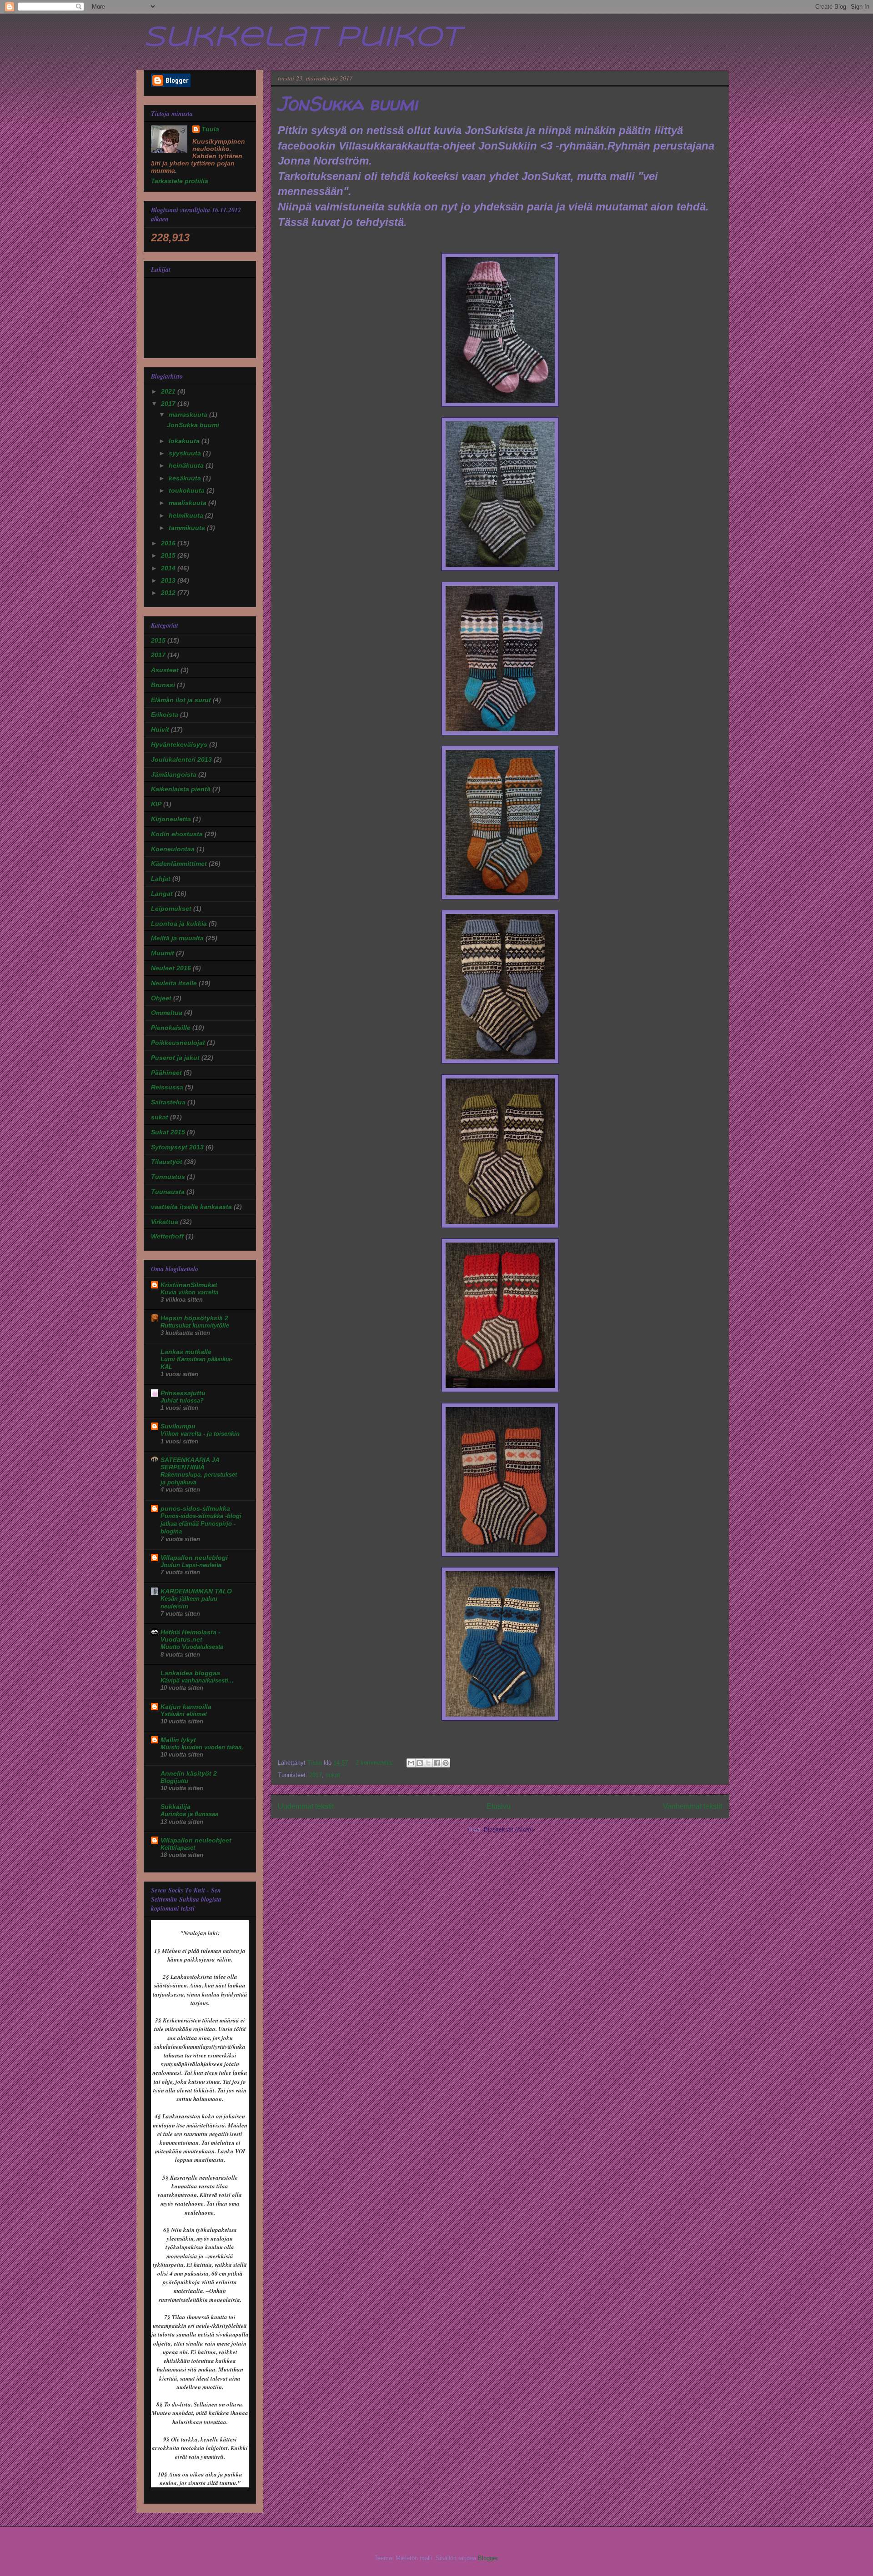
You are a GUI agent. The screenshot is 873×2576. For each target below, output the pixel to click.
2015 (169, 555)
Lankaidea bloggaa (190, 1673)
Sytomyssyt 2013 (177, 1147)
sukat (333, 1775)
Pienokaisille (171, 1028)
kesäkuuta (186, 478)
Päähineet (166, 1073)
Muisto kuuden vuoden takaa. (202, 1747)
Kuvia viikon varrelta (189, 1292)
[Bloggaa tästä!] (420, 1763)
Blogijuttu (174, 1781)
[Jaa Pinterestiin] (446, 1763)
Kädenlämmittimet (179, 864)
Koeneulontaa (173, 849)
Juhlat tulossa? (182, 1400)
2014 (169, 568)
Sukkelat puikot (302, 38)
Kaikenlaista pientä (181, 789)
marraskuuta (189, 414)
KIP (156, 804)
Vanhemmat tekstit (692, 1806)
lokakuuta (185, 441)
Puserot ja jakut (175, 1058)
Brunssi (163, 685)
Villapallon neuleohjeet (196, 1840)
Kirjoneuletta (171, 819)
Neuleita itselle (174, 983)
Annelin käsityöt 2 (189, 1773)
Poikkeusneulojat (178, 1043)
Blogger (488, 2558)
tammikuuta (188, 528)
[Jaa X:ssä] (428, 1763)
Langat (162, 894)
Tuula (210, 129)
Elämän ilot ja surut (181, 700)
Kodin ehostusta (177, 834)
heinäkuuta (187, 465)
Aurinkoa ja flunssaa (189, 1814)
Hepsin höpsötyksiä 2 (194, 1318)
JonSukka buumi (348, 103)
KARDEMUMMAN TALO (196, 1591)
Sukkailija (176, 1807)
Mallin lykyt (178, 1740)
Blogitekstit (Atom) (508, 1830)
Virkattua (165, 1222)
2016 (169, 543)
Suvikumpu (178, 1426)
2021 (169, 391)
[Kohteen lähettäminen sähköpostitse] (411, 1763)
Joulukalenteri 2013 (181, 759)
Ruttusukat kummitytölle (195, 1325)
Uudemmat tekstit (306, 1806)
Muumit (163, 953)
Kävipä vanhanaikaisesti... (197, 1680)
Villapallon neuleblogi (194, 1558)
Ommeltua (167, 1013)
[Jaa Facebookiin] (437, 1763)
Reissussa (167, 1087)
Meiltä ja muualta (177, 938)
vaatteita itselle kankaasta (191, 1207)
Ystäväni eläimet (184, 1714)
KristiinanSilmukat (189, 1285)
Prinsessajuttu (183, 1393)
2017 (316, 1775)
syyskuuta (186, 453)
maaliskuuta (188, 503)
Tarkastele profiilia (180, 181)
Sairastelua (168, 1102)
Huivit (160, 729)
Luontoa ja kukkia (179, 924)
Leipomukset (171, 909)
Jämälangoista (174, 774)
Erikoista (165, 714)
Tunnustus (168, 1177)
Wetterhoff (167, 1236)
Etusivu (499, 1806)
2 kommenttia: (375, 1763)
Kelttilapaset (178, 1848)
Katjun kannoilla (186, 1707)
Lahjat (161, 879)
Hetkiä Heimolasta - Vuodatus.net (191, 1636)
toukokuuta (188, 490)
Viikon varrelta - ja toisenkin (200, 1434)
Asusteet (165, 670)
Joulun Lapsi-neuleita (191, 1565)
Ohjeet (161, 998)
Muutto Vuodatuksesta (192, 1647)
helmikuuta (187, 515)
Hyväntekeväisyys (179, 744)
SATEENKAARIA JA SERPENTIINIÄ (190, 1463)
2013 (169, 580)
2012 (169, 593)
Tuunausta (168, 1192)
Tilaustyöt (167, 1162)
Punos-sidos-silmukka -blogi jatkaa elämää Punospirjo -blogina (201, 1524)
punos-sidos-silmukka (195, 1508)
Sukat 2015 (168, 1132)
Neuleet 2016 (171, 968)
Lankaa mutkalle (186, 1352)
